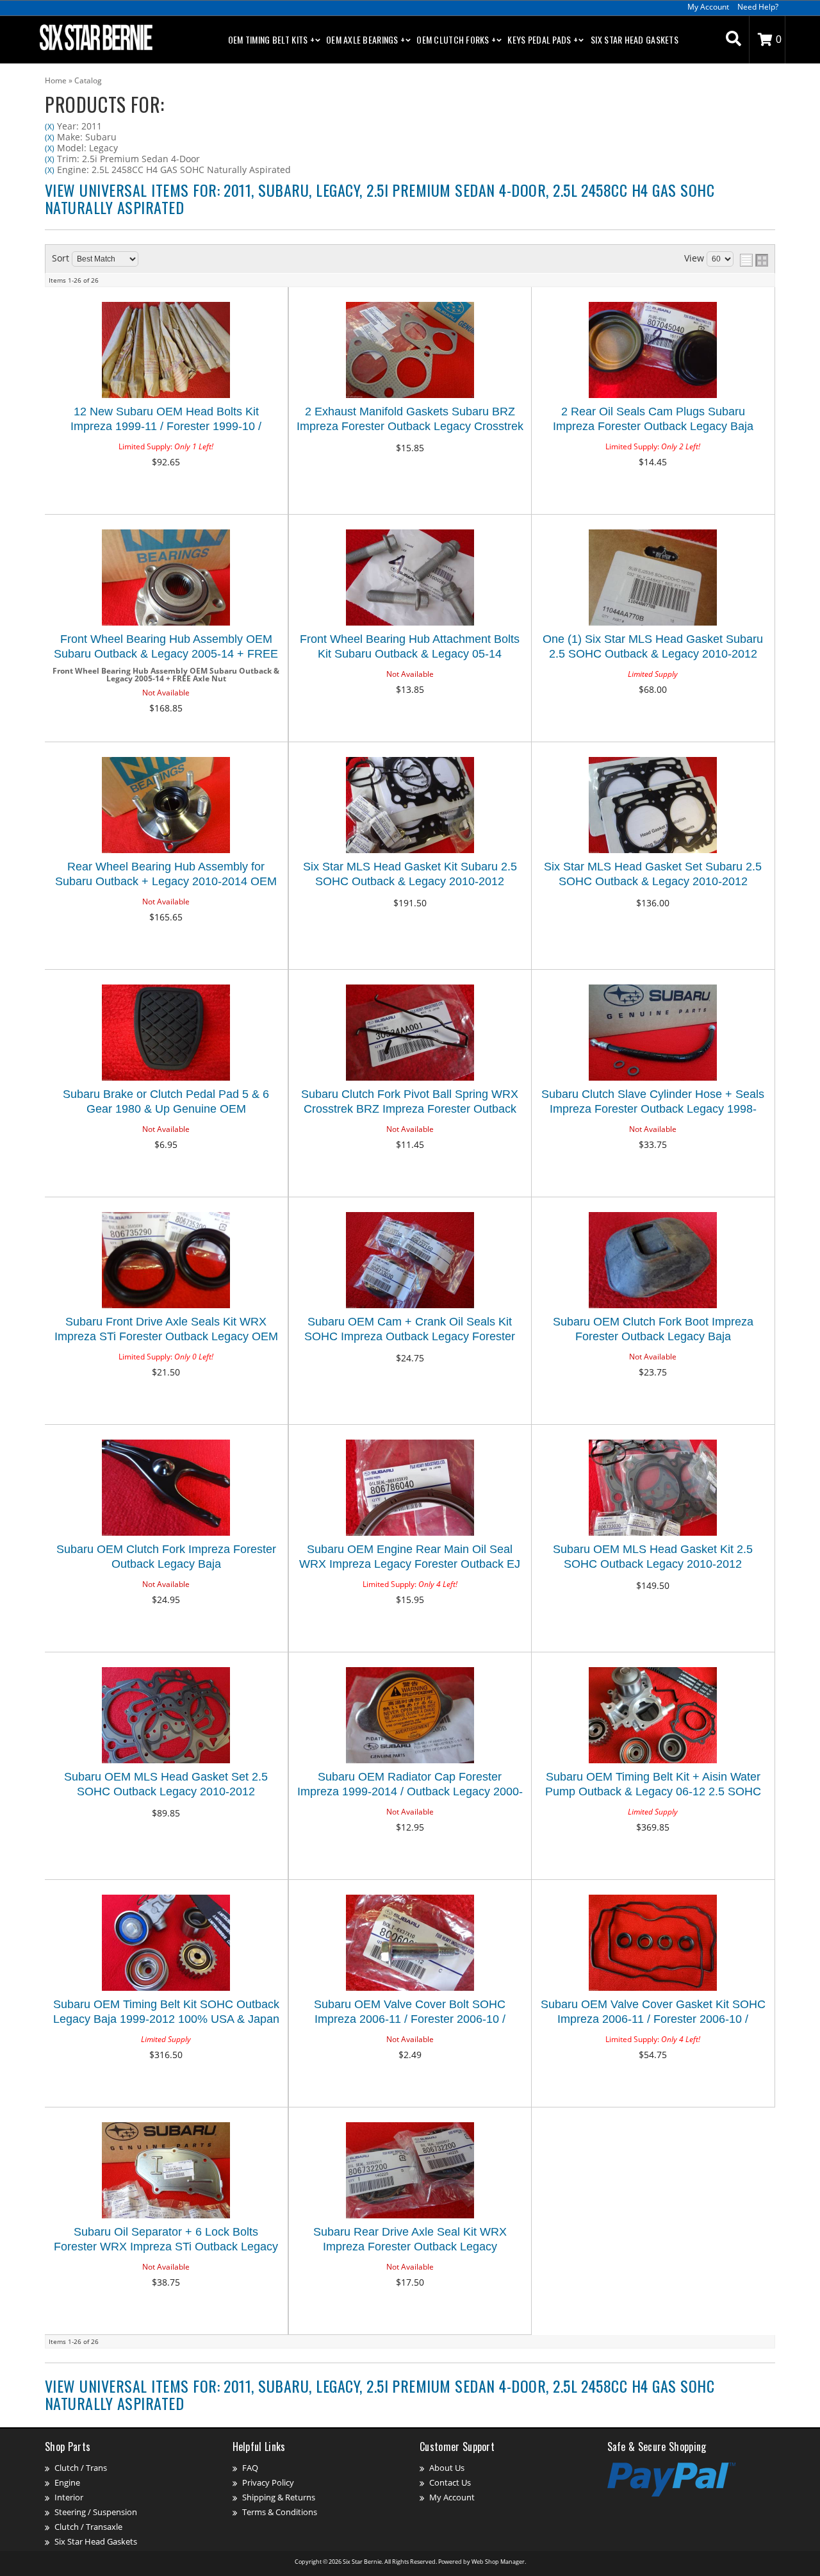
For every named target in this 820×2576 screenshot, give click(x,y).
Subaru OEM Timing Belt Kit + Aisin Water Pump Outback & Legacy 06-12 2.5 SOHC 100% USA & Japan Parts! (653, 1786)
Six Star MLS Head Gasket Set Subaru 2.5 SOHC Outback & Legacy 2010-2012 (653, 874)
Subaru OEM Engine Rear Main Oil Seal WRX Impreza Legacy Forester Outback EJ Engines (410, 1558)
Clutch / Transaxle (88, 2527)
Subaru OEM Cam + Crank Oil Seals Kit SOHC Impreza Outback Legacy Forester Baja (410, 1331)
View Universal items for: (380, 198)
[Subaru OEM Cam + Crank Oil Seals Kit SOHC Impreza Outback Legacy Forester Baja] (410, 1261)
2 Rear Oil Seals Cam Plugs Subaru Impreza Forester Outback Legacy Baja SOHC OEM (653, 421)
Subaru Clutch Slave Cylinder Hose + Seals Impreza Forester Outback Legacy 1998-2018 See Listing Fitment (653, 1103)
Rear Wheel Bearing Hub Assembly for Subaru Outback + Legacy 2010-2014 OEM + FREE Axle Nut (166, 876)
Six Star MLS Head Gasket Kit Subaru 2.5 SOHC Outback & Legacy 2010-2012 (410, 874)
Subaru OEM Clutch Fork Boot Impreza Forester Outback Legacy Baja (653, 1329)
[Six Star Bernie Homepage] (95, 37)
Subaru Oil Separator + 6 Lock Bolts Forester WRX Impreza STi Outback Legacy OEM (166, 2241)
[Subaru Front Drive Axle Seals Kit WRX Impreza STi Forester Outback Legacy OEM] (166, 1261)
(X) (50, 127)
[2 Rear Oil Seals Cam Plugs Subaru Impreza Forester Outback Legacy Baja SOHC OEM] (653, 351)
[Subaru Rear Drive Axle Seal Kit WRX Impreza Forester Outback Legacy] (410, 2171)
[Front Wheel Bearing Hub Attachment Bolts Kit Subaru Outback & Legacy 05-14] (410, 578)
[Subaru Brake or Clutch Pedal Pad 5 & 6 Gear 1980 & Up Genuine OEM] (166, 1034)
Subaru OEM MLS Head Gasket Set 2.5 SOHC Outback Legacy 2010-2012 (166, 1784)
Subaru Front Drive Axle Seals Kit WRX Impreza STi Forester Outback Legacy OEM (166, 1329)
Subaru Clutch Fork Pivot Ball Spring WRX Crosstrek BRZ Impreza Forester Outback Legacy (410, 1103)
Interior (69, 2497)
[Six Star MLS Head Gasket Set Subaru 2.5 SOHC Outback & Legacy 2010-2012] (653, 806)
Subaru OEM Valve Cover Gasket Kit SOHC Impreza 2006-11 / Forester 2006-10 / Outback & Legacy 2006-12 (653, 2014)
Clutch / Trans (81, 2468)
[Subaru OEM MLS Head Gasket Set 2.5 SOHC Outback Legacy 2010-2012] (166, 1716)
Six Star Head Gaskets (635, 39)
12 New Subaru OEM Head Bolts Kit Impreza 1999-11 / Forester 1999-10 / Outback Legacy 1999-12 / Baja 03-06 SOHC (166, 421)
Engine (67, 2482)
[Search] (734, 40)
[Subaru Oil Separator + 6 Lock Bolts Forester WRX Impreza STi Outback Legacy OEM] (166, 2171)
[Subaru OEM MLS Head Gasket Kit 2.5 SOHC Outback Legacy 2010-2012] (653, 1489)
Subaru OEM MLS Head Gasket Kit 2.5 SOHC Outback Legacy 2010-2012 (653, 1557)
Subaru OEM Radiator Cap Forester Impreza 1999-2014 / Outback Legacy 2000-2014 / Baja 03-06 (410, 1786)
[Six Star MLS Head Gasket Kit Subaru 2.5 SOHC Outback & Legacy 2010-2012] (410, 806)
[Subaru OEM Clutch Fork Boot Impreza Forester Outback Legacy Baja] (653, 1261)
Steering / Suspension (96, 2512)
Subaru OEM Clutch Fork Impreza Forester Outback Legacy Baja (166, 1557)
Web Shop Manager (498, 2562)
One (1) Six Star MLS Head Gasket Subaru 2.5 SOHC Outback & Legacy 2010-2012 (653, 646)
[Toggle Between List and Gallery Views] (754, 260)
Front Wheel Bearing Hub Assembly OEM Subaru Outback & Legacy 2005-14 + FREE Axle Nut (166, 648)
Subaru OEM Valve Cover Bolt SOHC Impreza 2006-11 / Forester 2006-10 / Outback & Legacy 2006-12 (410, 2014)
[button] (734, 40)
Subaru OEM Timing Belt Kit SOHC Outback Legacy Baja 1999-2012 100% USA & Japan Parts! (166, 2014)
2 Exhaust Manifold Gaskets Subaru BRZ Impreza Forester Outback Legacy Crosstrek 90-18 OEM (410, 421)
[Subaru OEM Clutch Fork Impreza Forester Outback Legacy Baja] (166, 1489)
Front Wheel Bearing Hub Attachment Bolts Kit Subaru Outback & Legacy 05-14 (410, 646)
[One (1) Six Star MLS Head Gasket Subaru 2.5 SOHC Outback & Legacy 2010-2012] (653, 578)
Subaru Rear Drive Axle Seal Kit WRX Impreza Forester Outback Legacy (410, 2239)
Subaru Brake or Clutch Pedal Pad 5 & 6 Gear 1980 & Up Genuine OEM (166, 1101)
